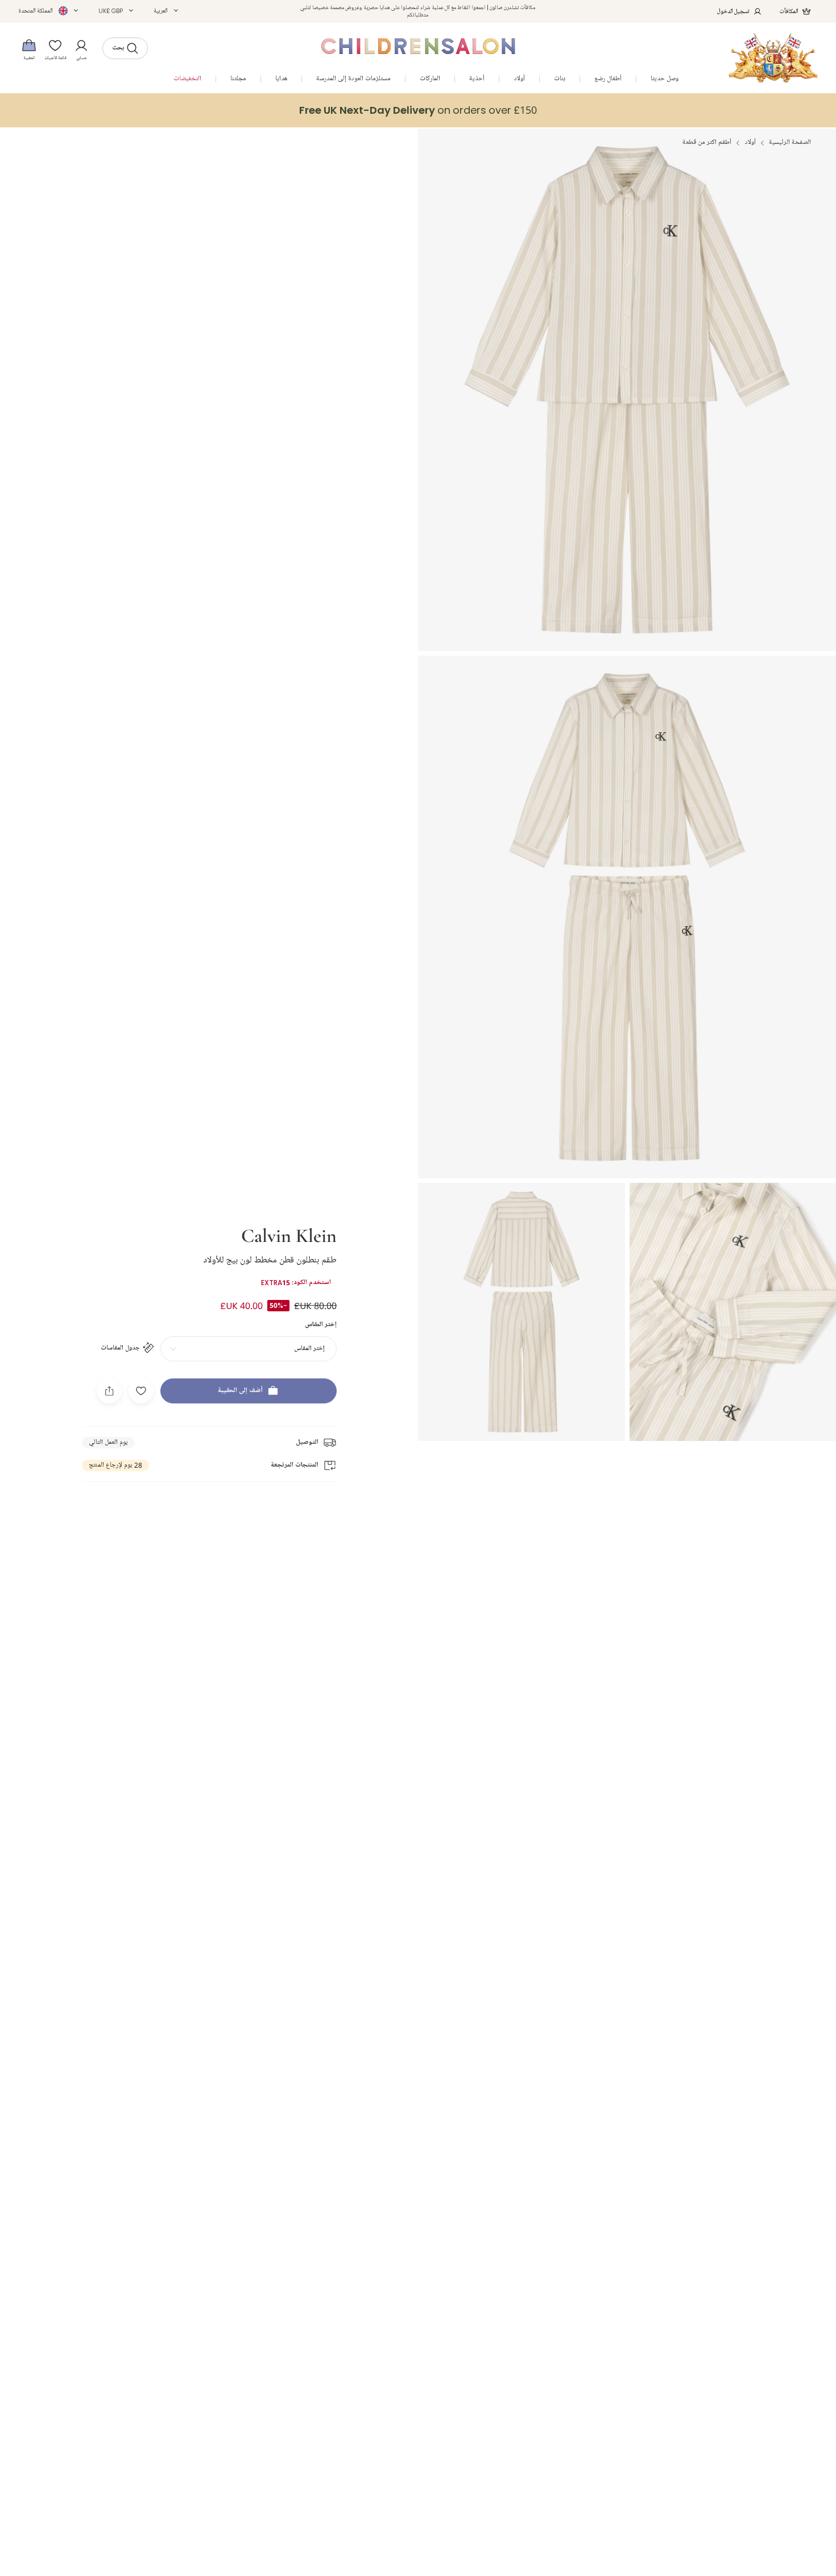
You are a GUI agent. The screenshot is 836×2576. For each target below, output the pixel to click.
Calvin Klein (289, 1235)
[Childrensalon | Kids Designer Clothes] (773, 58)
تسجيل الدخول (733, 11)
